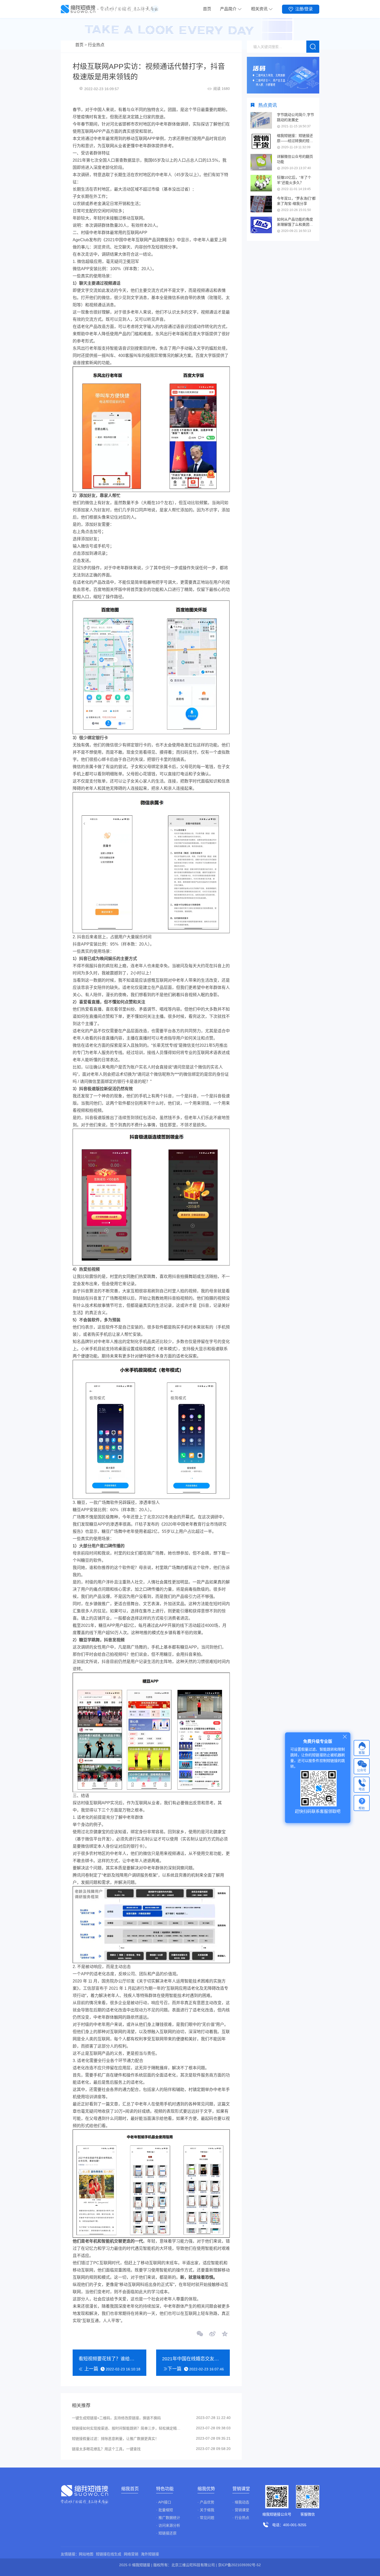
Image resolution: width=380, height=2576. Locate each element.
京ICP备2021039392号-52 (239, 2565)
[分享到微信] (200, 2334)
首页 (207, 9)
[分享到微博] (212, 2334)
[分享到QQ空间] (224, 2334)
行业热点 (96, 45)
